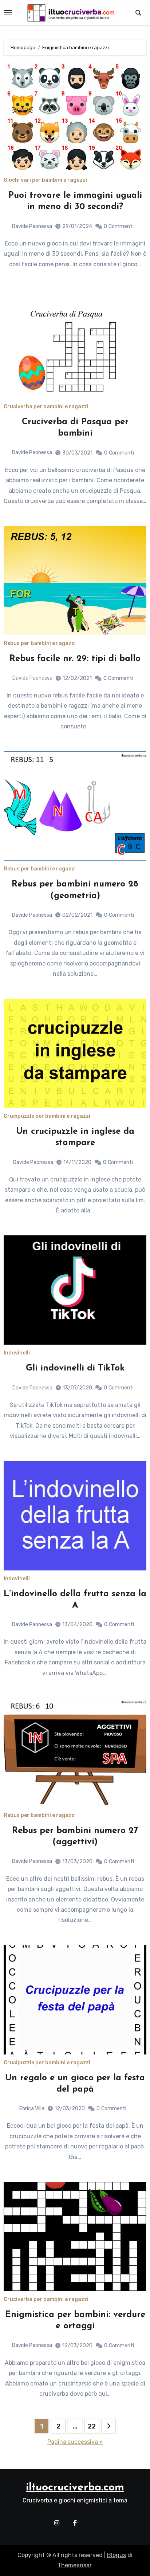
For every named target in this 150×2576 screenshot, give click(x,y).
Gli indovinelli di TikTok (75, 1368)
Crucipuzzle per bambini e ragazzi (47, 1116)
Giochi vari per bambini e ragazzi (45, 180)
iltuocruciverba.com (75, 2488)
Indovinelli (17, 1353)
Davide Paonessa (32, 226)
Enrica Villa (32, 2109)
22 (92, 2426)
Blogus (117, 2555)
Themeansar (74, 2565)
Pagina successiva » (75, 2442)
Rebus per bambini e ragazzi (40, 644)
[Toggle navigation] (8, 13)
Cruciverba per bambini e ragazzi (46, 407)
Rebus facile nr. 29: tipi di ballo (75, 659)
